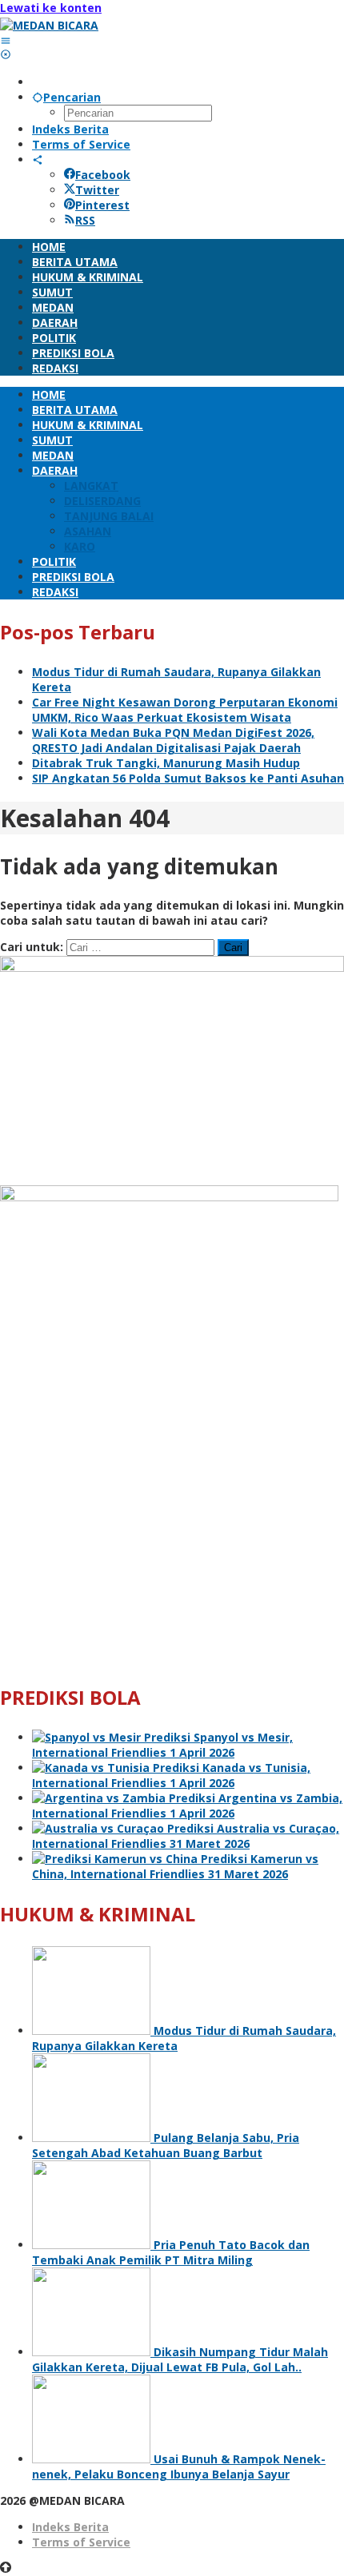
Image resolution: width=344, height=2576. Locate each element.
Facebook (103, 175)
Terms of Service (81, 2542)
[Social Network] (38, 159)
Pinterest (102, 205)
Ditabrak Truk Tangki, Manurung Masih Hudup (166, 763)
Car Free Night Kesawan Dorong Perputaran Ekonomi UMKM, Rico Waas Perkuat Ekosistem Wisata (185, 710)
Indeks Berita (70, 2527)
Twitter (97, 190)
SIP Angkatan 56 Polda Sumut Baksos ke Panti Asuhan (188, 778)
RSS (85, 220)
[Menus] (6, 40)
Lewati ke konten (51, 8)
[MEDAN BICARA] (49, 25)
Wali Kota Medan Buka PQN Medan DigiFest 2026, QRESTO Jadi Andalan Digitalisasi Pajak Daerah (173, 740)
